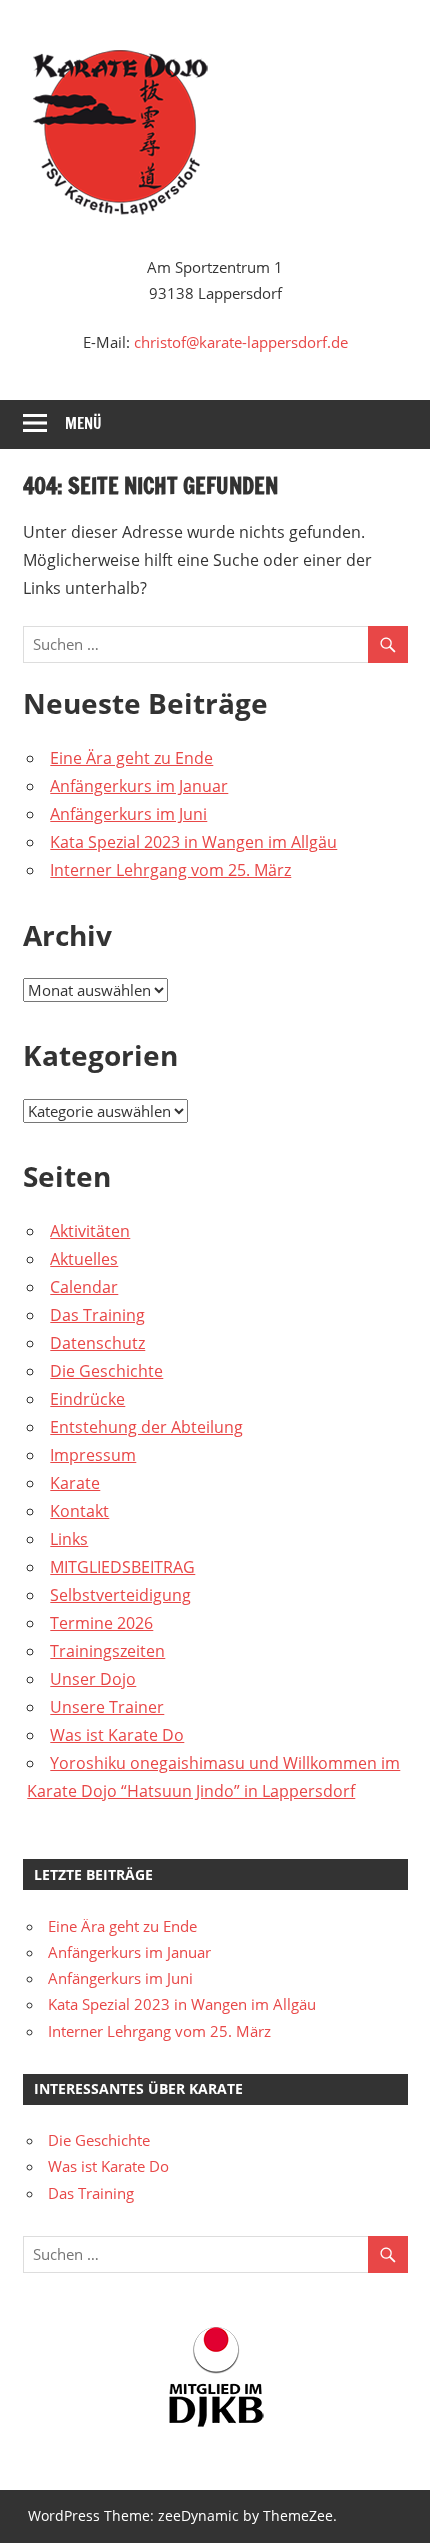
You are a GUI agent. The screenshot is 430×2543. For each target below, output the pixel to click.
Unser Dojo (93, 1679)
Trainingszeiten (107, 1651)
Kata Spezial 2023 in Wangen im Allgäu (193, 842)
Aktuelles (84, 1259)
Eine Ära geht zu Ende (131, 758)
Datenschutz (97, 1343)
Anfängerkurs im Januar (139, 786)
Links (69, 1539)
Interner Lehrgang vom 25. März (170, 870)
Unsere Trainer (107, 1707)
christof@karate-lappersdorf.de (241, 342)
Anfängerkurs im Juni (128, 814)
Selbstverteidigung (120, 1595)
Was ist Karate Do (117, 1735)
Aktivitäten (90, 1231)
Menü (83, 423)
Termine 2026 (101, 1623)
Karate (75, 1483)
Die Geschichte (106, 1371)
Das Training (97, 1315)
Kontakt (79, 1511)
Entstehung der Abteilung (146, 1427)
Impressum (93, 1455)
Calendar (84, 1287)
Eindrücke (87, 1399)
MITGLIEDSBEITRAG (122, 1567)
